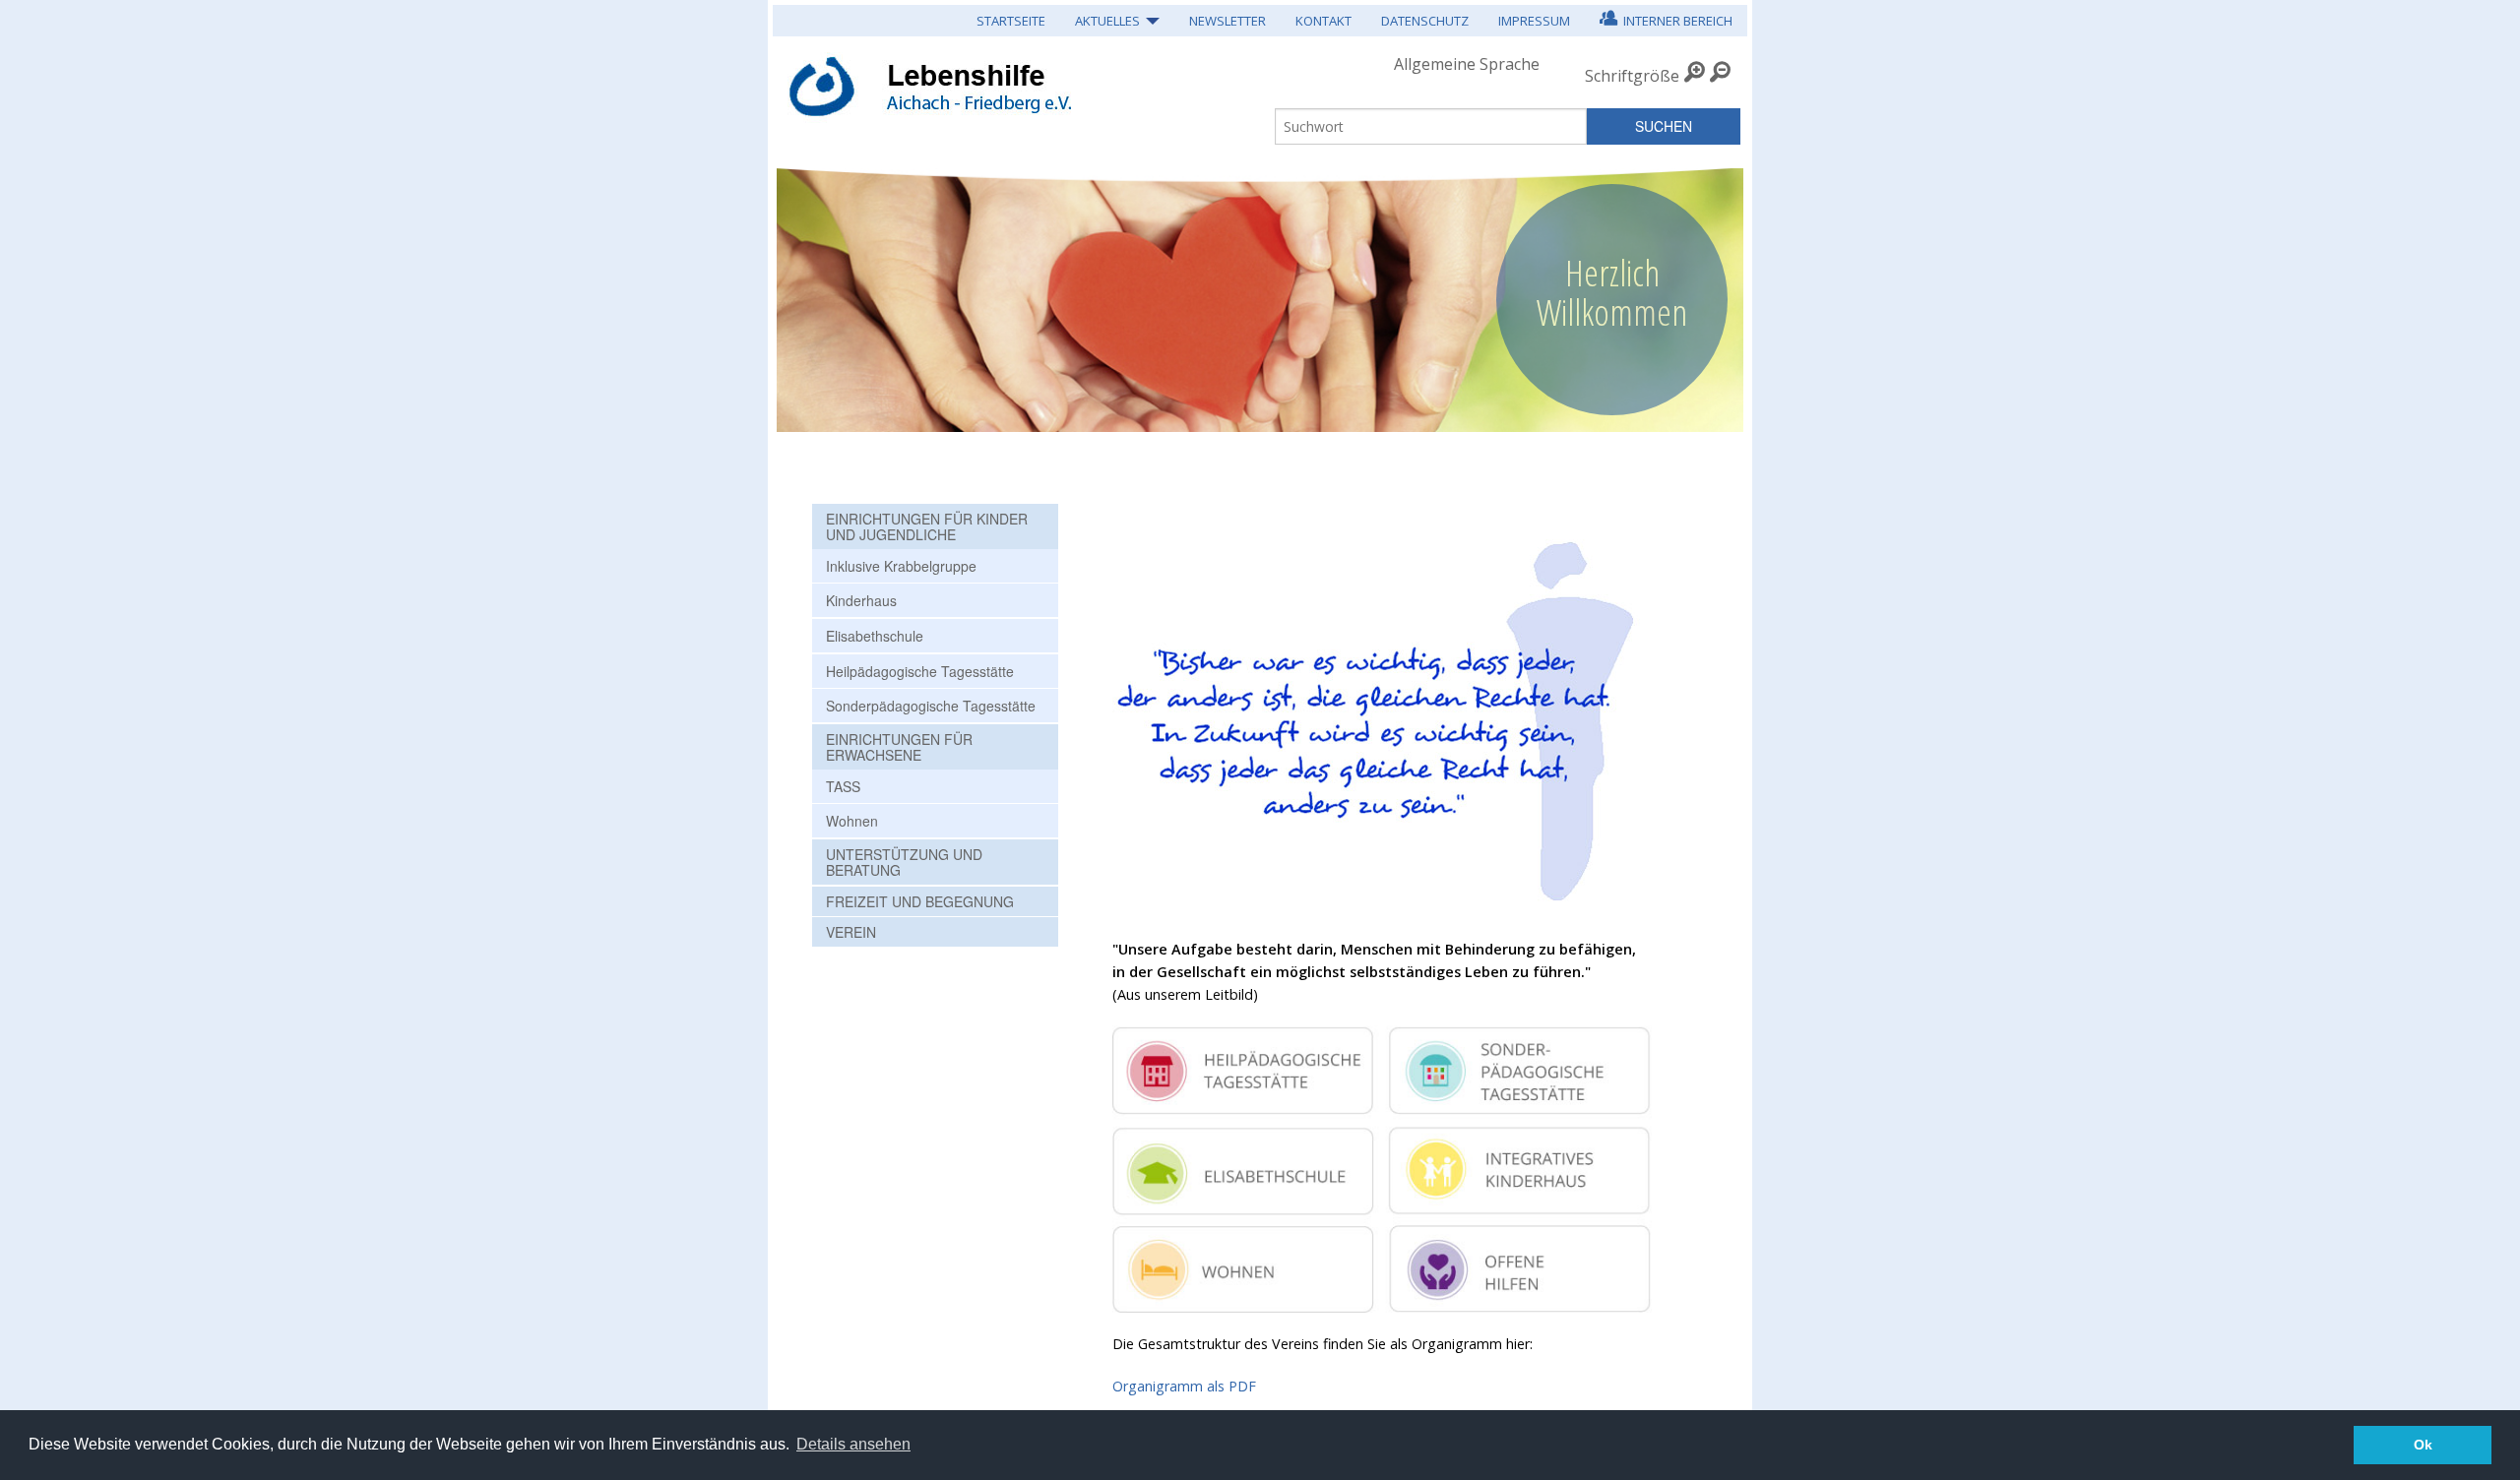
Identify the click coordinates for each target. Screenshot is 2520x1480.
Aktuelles (1107, 21)
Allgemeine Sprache (1467, 64)
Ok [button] (2423, 1445)
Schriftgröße (1632, 76)
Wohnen (852, 821)
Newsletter (1228, 21)
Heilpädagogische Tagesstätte (920, 671)
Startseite (1011, 21)
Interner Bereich (1675, 21)
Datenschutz (1425, 21)
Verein (851, 932)
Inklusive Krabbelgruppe (901, 566)
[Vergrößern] (1695, 76)
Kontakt (1323, 21)
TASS (843, 786)
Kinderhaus (861, 600)
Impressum (1534, 21)
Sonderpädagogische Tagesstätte (931, 706)
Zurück (803, 290)
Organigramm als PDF (1184, 1386)
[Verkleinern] (1720, 76)
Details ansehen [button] (853, 1444)
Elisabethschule (875, 636)
